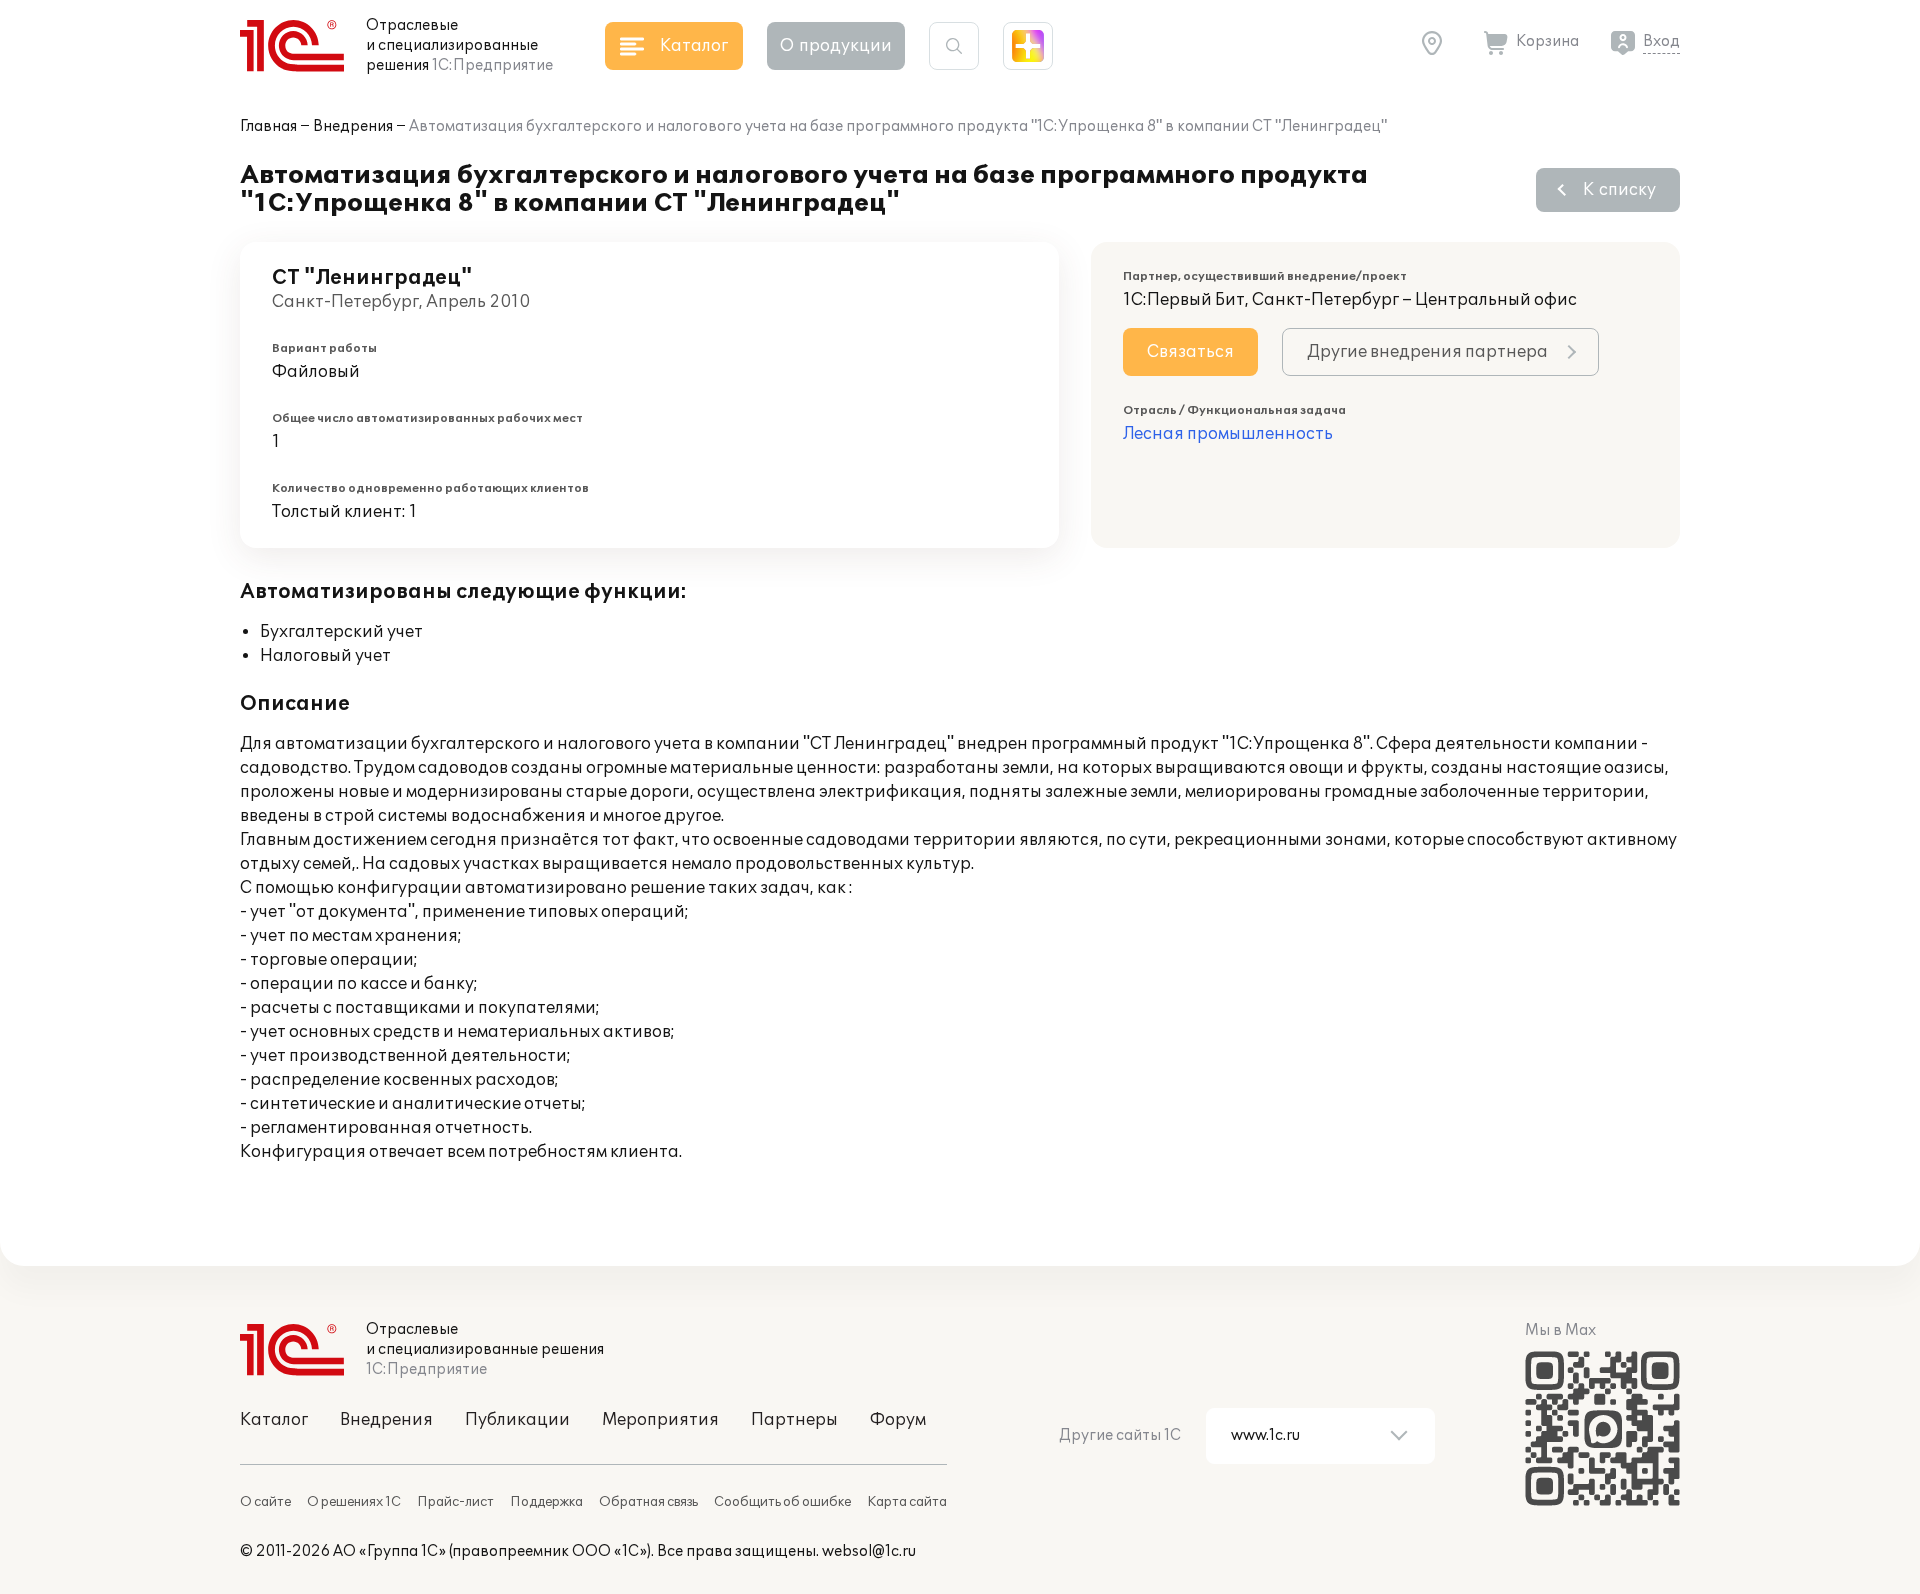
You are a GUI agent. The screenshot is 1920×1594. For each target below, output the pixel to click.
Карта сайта (907, 1502)
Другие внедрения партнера (1427, 352)
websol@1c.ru (869, 1551)
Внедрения (353, 126)
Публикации (517, 1420)
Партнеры (794, 1420)
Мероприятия (660, 1420)
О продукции (836, 46)
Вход (1661, 41)
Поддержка (546, 1502)
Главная (268, 126)
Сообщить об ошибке (782, 1502)
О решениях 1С (354, 1502)
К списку (1619, 190)
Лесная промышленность (1228, 434)
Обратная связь (648, 1502)
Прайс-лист (455, 1502)
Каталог (274, 1420)
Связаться (1190, 352)
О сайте (265, 1502)
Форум (898, 1420)
